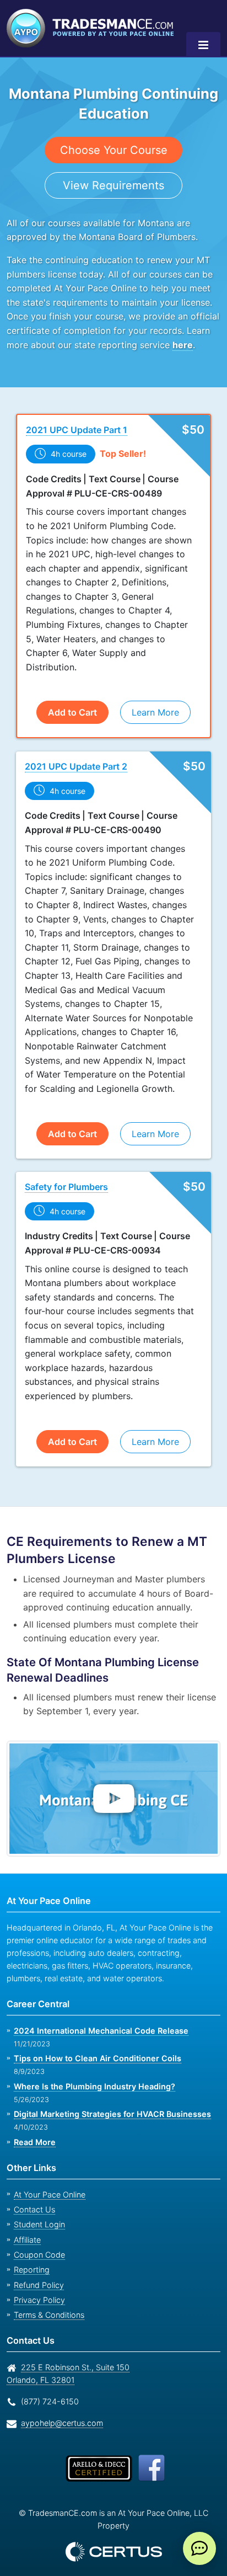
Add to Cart (72, 713)
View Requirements (114, 185)
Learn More (155, 713)
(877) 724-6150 (50, 2401)
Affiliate (27, 2240)
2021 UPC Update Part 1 (76, 430)
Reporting (32, 2270)
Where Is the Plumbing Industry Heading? (92, 2086)
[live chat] (199, 2548)
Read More (34, 2142)
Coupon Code (39, 2255)
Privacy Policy (39, 2300)
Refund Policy (39, 2285)
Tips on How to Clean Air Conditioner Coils (94, 2059)
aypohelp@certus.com (62, 2423)
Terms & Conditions (49, 2315)
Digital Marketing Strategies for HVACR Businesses (109, 2114)
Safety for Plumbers (67, 1187)
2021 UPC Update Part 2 (75, 767)
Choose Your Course (114, 150)
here (182, 345)
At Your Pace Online (50, 2194)
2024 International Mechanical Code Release (97, 2031)
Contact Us (34, 2209)
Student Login (39, 2225)
